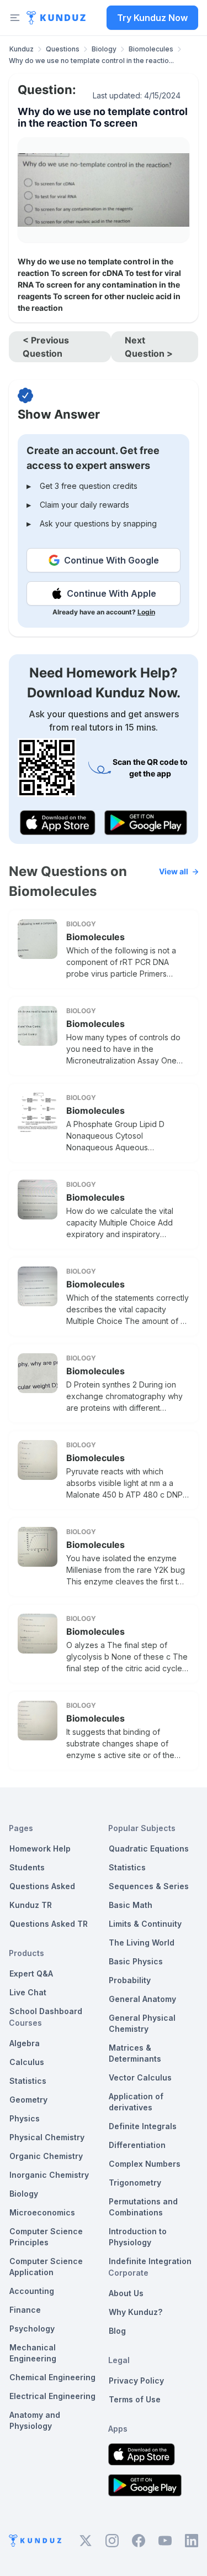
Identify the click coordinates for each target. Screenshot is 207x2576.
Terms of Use (135, 2399)
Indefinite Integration (150, 2261)
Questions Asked (42, 1886)
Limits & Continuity (145, 1924)
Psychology (32, 2329)
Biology (104, 49)
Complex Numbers (145, 2164)
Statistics (28, 2081)
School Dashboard (46, 2011)
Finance (25, 2310)
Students (27, 1867)
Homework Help (40, 1848)
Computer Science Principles (46, 2237)
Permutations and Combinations (143, 2207)
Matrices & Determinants (135, 2053)
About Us (126, 2293)
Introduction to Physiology (138, 2237)
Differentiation (137, 2145)
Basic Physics (136, 1961)
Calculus (27, 2062)
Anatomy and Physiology (35, 2420)
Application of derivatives (136, 2102)
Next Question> (149, 347)
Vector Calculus (140, 2077)
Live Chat (28, 1992)
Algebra (25, 2043)
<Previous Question (46, 347)
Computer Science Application (46, 2267)
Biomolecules (151, 49)
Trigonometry (135, 2183)
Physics (25, 2118)
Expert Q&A (31, 1973)
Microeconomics (42, 2212)
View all (174, 871)
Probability (130, 1980)
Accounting (32, 2291)
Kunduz (22, 49)
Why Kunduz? (136, 2312)
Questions (63, 49)
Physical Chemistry (47, 2137)
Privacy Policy (136, 2381)
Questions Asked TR (49, 1924)
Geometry (28, 2100)
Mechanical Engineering (33, 2353)
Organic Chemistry (46, 2156)
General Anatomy (142, 1999)
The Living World (142, 1943)
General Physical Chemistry (142, 2023)
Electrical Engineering (52, 2396)
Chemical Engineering (52, 2377)
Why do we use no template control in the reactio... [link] (91, 61)
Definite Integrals (143, 2126)
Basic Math (131, 1905)
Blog (117, 2331)
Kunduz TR (31, 1905)
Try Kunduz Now (152, 18)
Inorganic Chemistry (49, 2175)
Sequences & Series (149, 1886)
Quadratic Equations (149, 1848)
